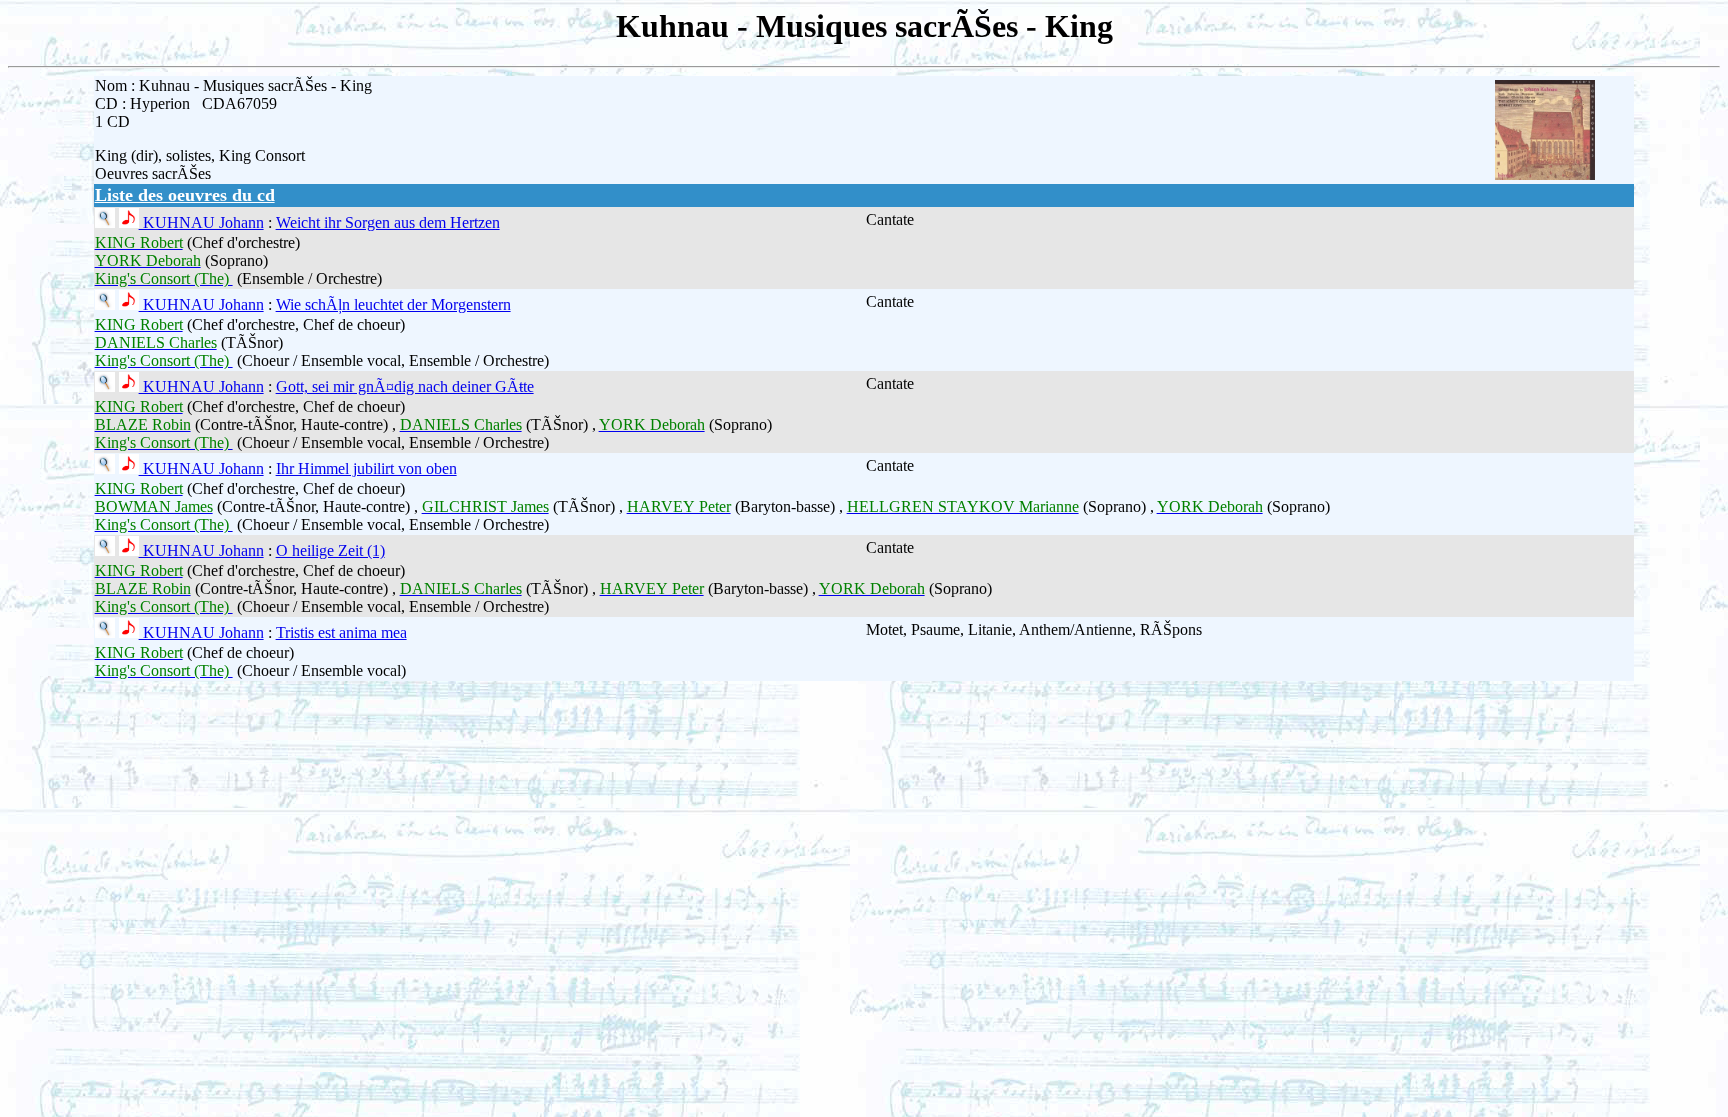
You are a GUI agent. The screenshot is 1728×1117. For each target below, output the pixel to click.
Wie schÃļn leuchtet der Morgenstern (393, 304)
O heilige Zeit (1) (330, 550)
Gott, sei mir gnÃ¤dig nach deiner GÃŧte (405, 386)
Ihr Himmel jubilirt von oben (366, 468)
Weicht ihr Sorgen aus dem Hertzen (388, 222)
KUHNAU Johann (201, 222)
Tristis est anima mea (341, 632)
